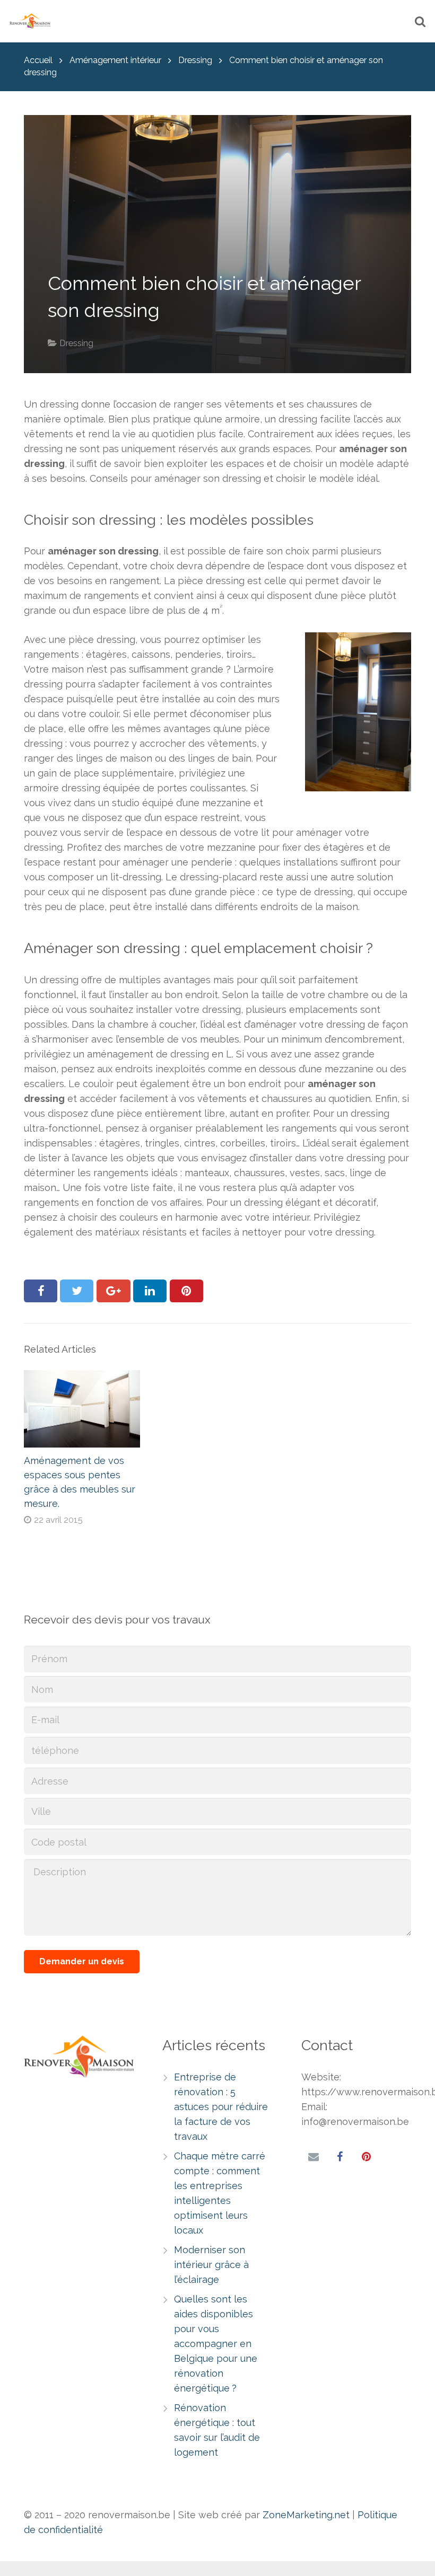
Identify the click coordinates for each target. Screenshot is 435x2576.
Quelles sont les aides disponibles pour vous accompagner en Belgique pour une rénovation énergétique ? (216, 2344)
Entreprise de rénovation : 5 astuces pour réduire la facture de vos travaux (221, 2107)
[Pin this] (186, 1291)
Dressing (195, 60)
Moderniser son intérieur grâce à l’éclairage (211, 2265)
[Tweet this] (77, 1291)
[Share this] (41, 1291)
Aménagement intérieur (115, 60)
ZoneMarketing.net (306, 2515)
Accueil (38, 60)
